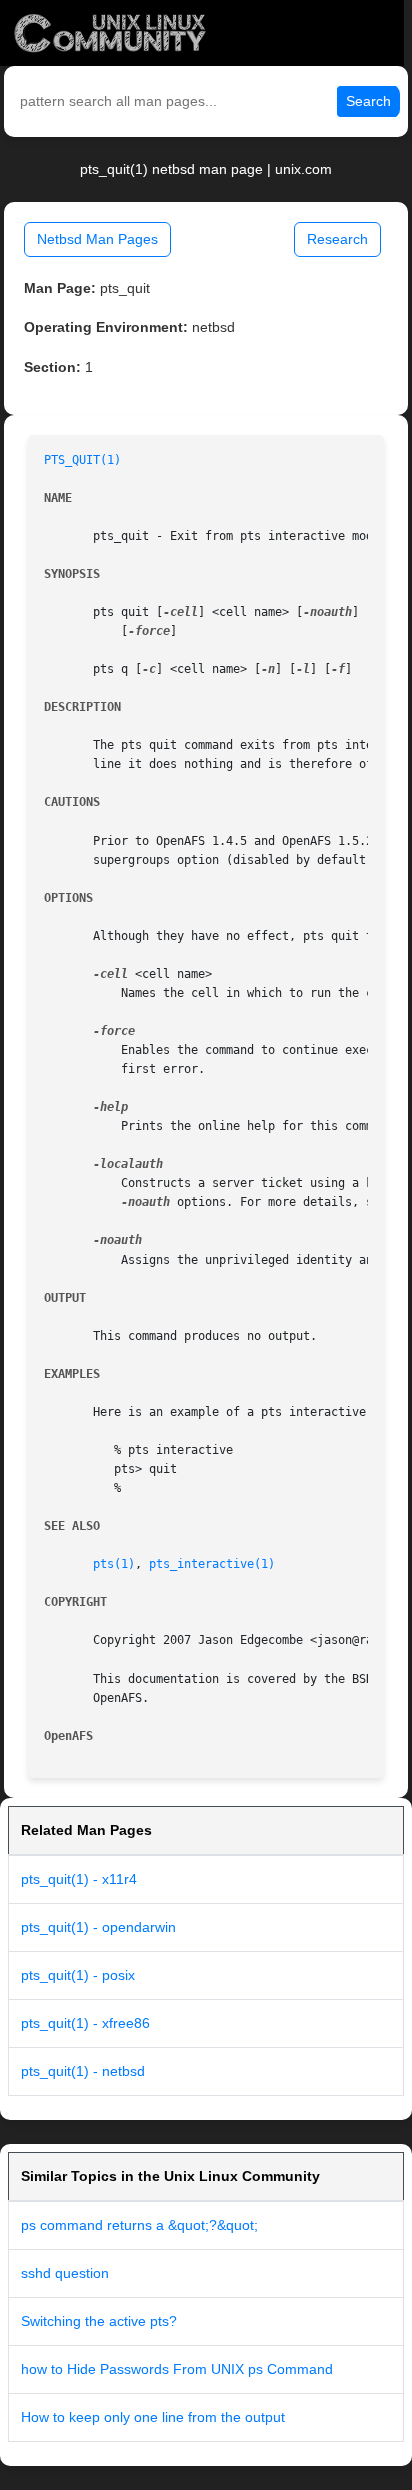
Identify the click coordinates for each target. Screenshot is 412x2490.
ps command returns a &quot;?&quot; (139, 2225)
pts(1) (114, 1564)
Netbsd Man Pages (97, 239)
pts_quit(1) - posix (78, 1975)
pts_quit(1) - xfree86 (85, 2023)
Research (337, 239)
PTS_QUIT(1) (82, 460)
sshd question (65, 2273)
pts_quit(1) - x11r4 (79, 1879)
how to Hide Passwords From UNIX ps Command (177, 2369)
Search (368, 101)
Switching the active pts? (99, 2321)
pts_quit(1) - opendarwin (98, 1927)
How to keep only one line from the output (153, 2417)
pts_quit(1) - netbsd (83, 2071)
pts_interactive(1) (212, 1564)
